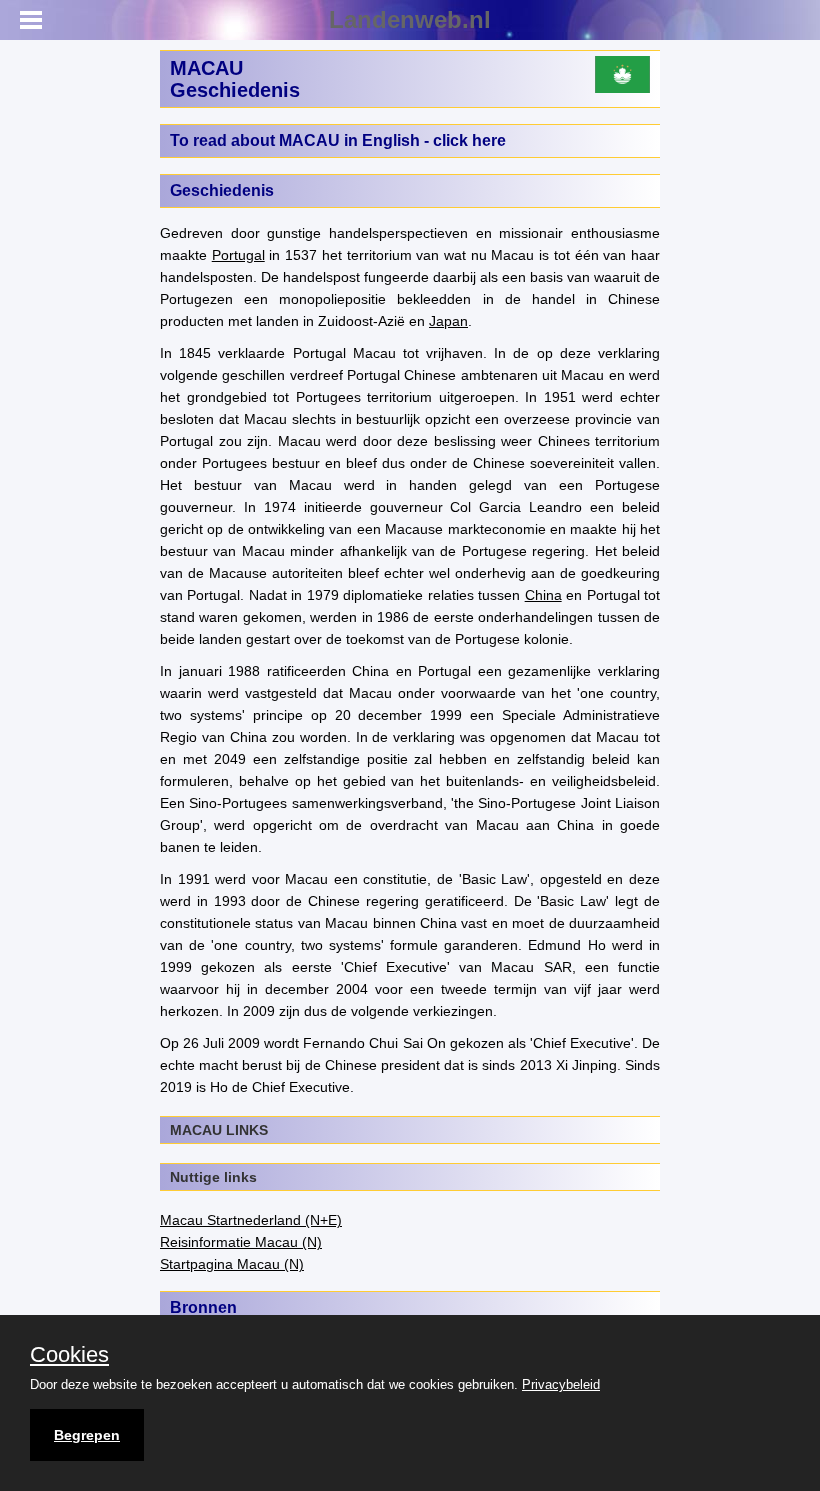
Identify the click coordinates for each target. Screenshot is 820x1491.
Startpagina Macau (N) (232, 1264)
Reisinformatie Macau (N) (241, 1242)
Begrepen (87, 1435)
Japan (448, 321)
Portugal (238, 255)
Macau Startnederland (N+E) (251, 1220)
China (543, 595)
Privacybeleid (561, 1384)
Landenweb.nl (410, 19)
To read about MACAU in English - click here (338, 140)
